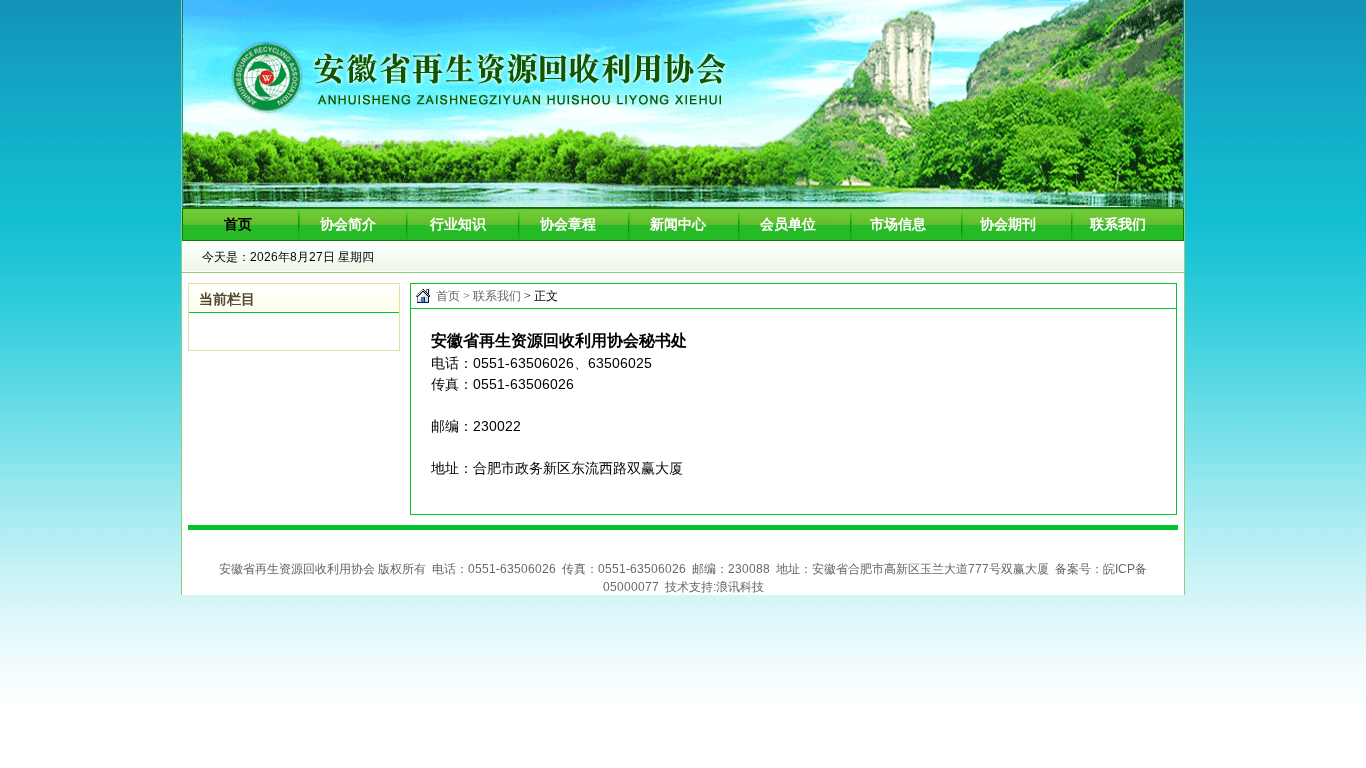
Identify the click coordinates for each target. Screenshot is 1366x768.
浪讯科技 (740, 587)
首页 (448, 296)
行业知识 (458, 224)
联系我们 (1118, 224)
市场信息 (898, 224)
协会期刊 (1008, 224)
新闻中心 (678, 224)
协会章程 (568, 224)
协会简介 (348, 224)
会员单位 (788, 224)
